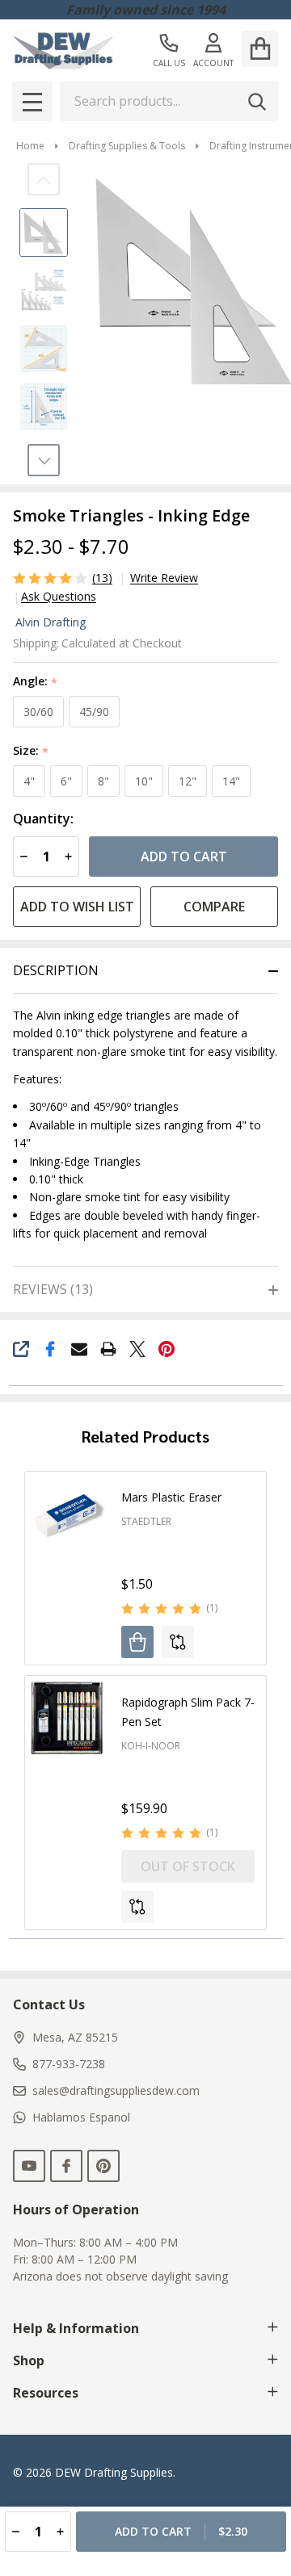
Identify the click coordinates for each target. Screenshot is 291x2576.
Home (30, 146)
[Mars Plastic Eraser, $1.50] (67, 1514)
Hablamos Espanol (81, 2117)
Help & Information (76, 2328)
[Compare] (178, 1642)
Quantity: (43, 819)
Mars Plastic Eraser (171, 1497)
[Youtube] (29, 2166)
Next (44, 460)
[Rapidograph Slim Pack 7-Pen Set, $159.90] (67, 1718)
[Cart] (260, 49)
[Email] (79, 1349)
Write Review (164, 578)
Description (56, 970)
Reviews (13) (53, 1289)
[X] (137, 1349)
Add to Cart (184, 857)
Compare (214, 907)
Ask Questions (59, 597)
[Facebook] (50, 1349)
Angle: (36, 682)
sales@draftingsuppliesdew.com (116, 2090)
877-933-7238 (69, 2064)
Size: (31, 751)
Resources (46, 2393)
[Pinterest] (167, 1349)
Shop (29, 2360)
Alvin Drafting (51, 622)
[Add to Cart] (137, 1642)
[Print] (108, 1349)
